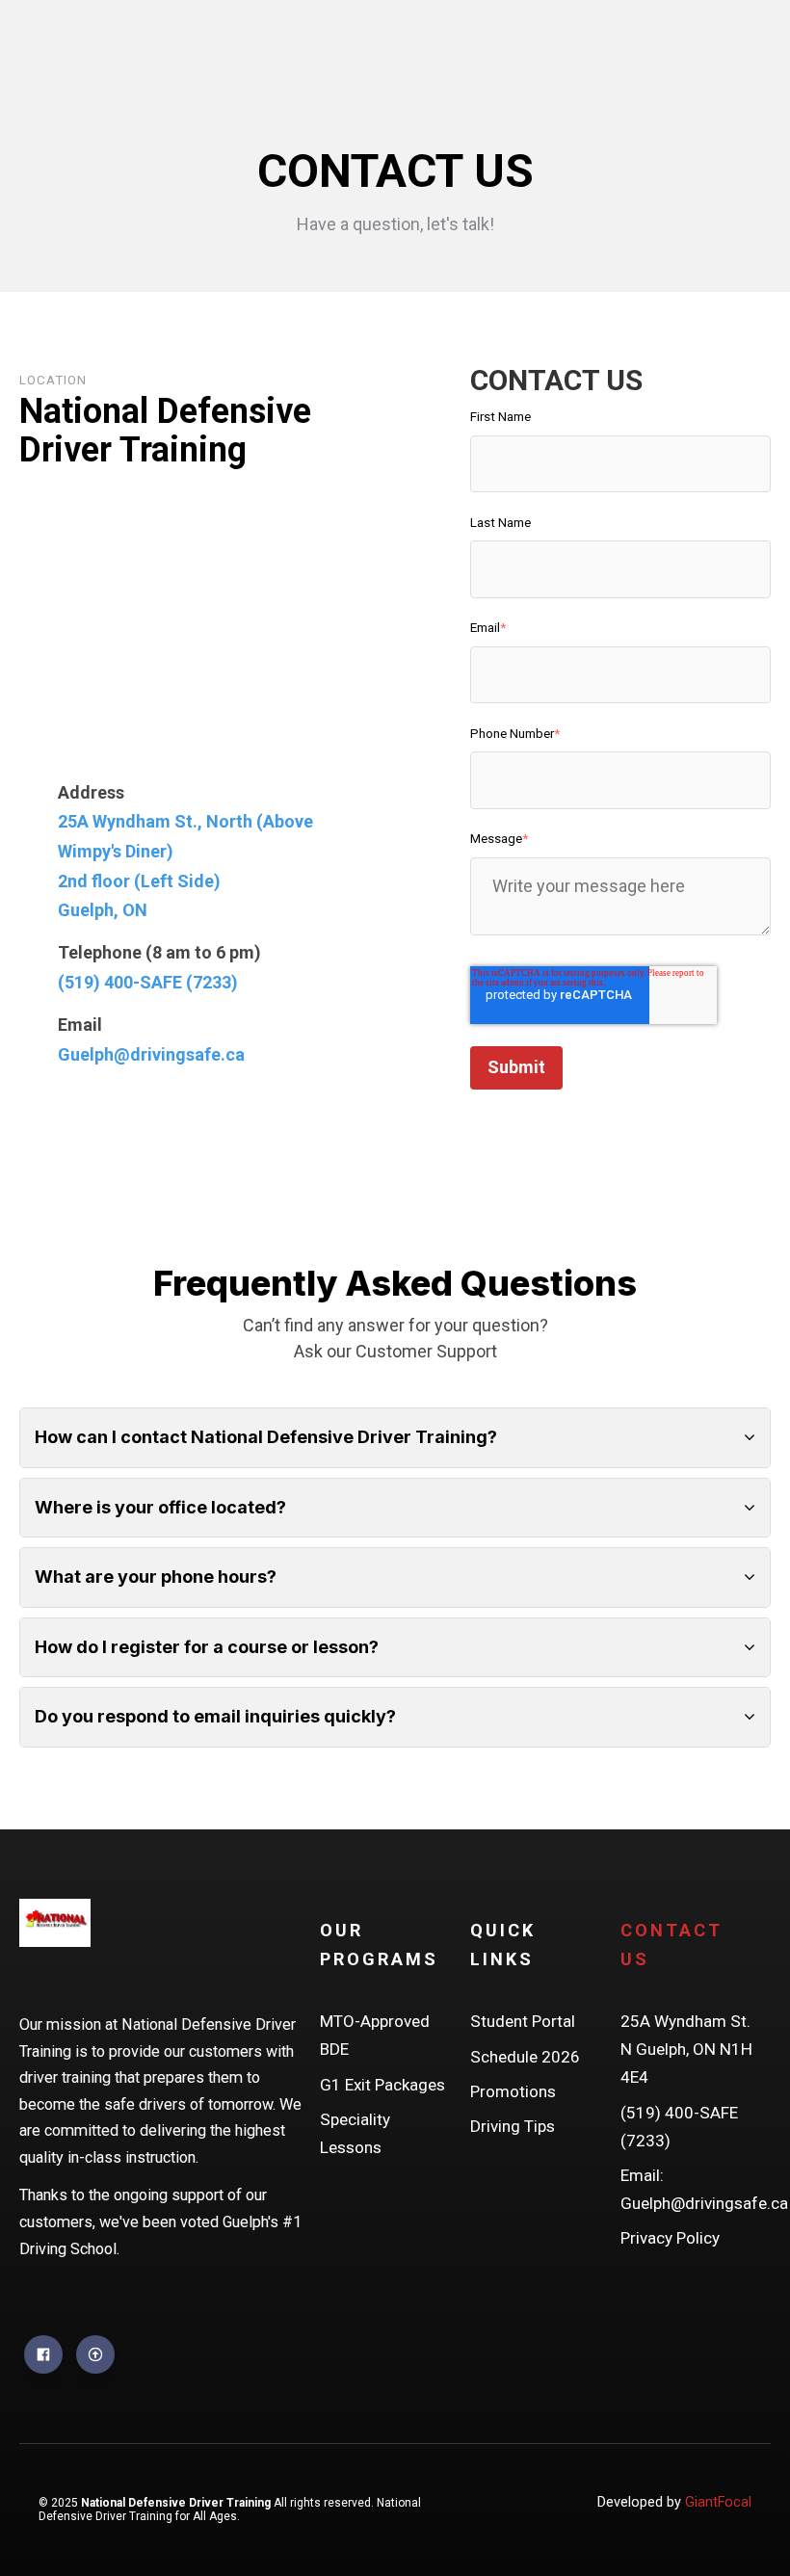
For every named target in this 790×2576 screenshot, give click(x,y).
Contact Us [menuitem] (671, 1945)
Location (53, 380)
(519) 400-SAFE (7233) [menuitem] (679, 2127)
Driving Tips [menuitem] (513, 2126)
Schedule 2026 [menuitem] (525, 2057)
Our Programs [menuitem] (379, 1945)
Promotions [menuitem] (513, 2091)
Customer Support (426, 1351)
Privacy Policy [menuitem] (670, 2238)
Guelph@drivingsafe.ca (151, 1054)
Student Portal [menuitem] (523, 2021)
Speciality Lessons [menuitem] (355, 2133)
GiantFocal (718, 2502)
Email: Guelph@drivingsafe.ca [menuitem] (687, 2189)
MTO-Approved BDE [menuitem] (375, 2035)
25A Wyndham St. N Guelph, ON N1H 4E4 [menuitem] (686, 2049)
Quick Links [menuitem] (503, 1945)
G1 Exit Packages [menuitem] (382, 2085)
